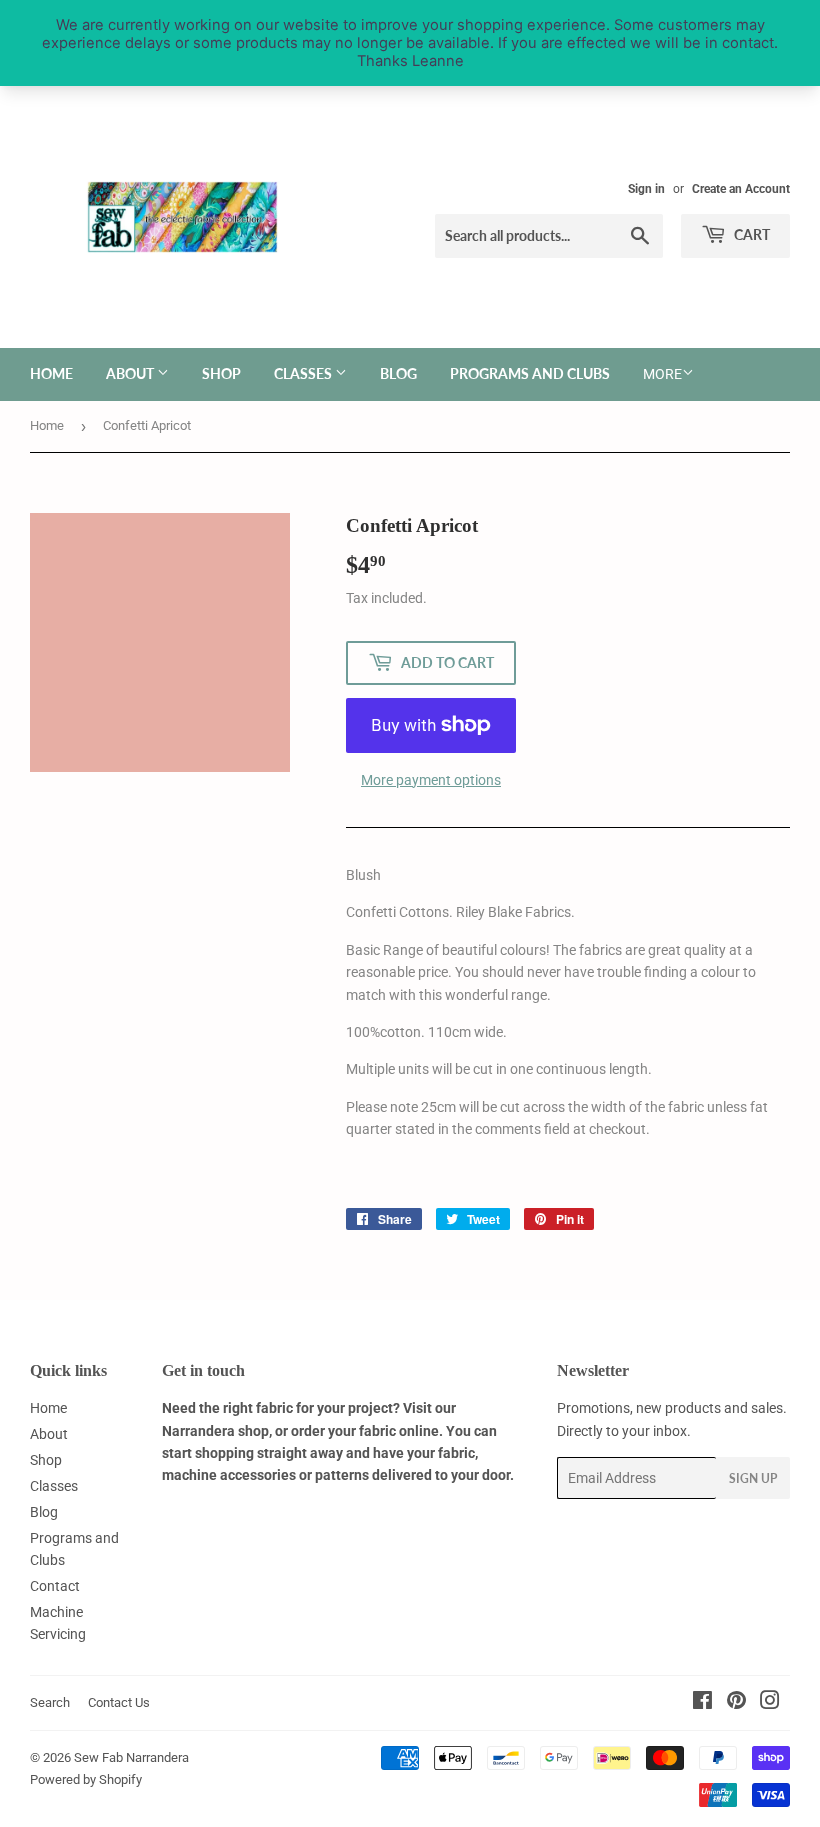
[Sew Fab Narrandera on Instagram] (770, 1703)
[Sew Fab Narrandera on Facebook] (702, 1703)
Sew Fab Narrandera (131, 1757)
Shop (221, 373)
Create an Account (741, 189)
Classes (304, 373)
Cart (750, 234)
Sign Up (753, 1478)
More (662, 374)
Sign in (646, 189)
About (131, 373)
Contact (55, 1586)
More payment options (431, 780)
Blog (398, 373)
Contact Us (119, 1702)
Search (50, 1702)
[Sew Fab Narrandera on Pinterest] (736, 1703)
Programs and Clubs (530, 373)
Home (51, 373)
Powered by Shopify (86, 1779)
